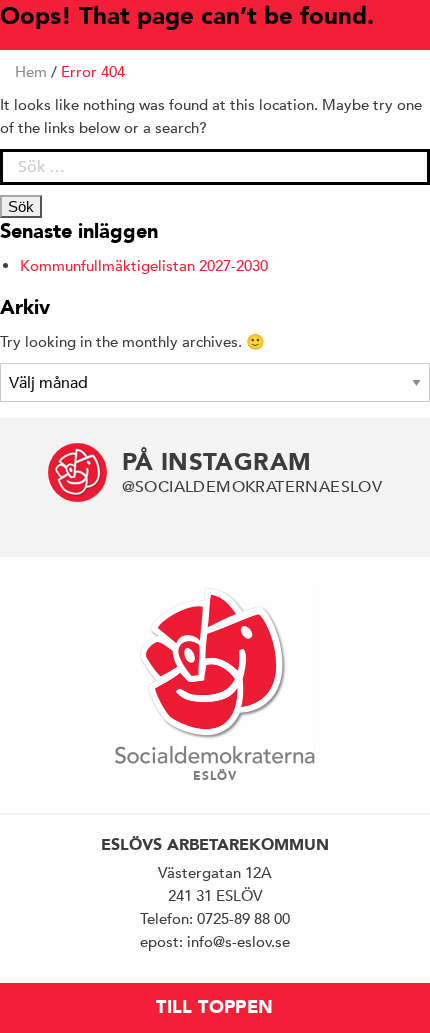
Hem (31, 71)
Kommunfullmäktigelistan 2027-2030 (144, 265)
